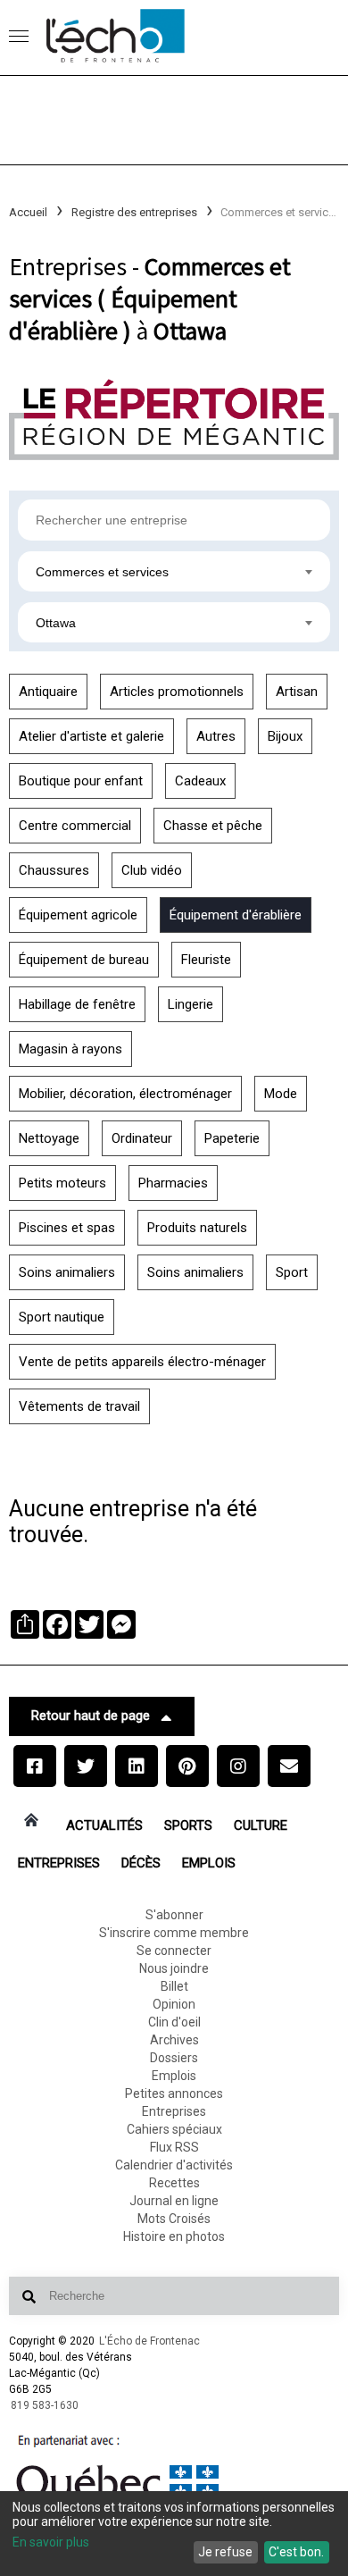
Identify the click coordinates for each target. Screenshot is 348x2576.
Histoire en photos (174, 2236)
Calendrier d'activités (174, 2165)
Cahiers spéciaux (174, 2129)
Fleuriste (206, 960)
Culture (261, 1825)
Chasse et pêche (213, 826)
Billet (174, 1986)
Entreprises (59, 1863)
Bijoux (285, 736)
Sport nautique (62, 1317)
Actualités (104, 1825)
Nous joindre (174, 1968)
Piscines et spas (67, 1228)
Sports (188, 1825)
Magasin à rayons (70, 1049)
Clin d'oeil (174, 2022)
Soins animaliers (67, 1272)
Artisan (297, 692)
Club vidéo (152, 870)
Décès (141, 1863)
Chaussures (54, 870)
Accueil (28, 212)
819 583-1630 (45, 2405)
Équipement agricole (78, 915)
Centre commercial (75, 826)
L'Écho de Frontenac (149, 2341)
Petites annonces (174, 2094)
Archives (174, 2040)
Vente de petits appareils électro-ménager (142, 1362)
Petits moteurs (62, 1183)
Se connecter (174, 1951)
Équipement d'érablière (236, 915)
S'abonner (174, 1915)
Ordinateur (142, 1138)
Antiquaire (48, 692)
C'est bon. (296, 2552)
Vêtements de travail (79, 1406)
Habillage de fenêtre (77, 1004)
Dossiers (174, 2058)
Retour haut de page (91, 1716)
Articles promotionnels (177, 692)
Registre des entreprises (134, 212)
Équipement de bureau (84, 960)
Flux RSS (174, 2147)
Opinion (174, 2004)
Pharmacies (173, 1183)
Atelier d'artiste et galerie (91, 736)
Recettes (174, 2183)
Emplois (209, 1863)
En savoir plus (51, 2542)
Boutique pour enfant (81, 781)
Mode (281, 1094)
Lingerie (191, 1004)
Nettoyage (49, 1138)
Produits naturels (197, 1228)
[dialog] (174, 2534)
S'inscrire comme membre (174, 1933)
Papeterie (232, 1138)
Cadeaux (200, 781)
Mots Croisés (174, 2219)
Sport (292, 1272)
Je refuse (225, 2552)
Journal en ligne (174, 2201)
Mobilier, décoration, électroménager (125, 1094)
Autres (216, 736)
